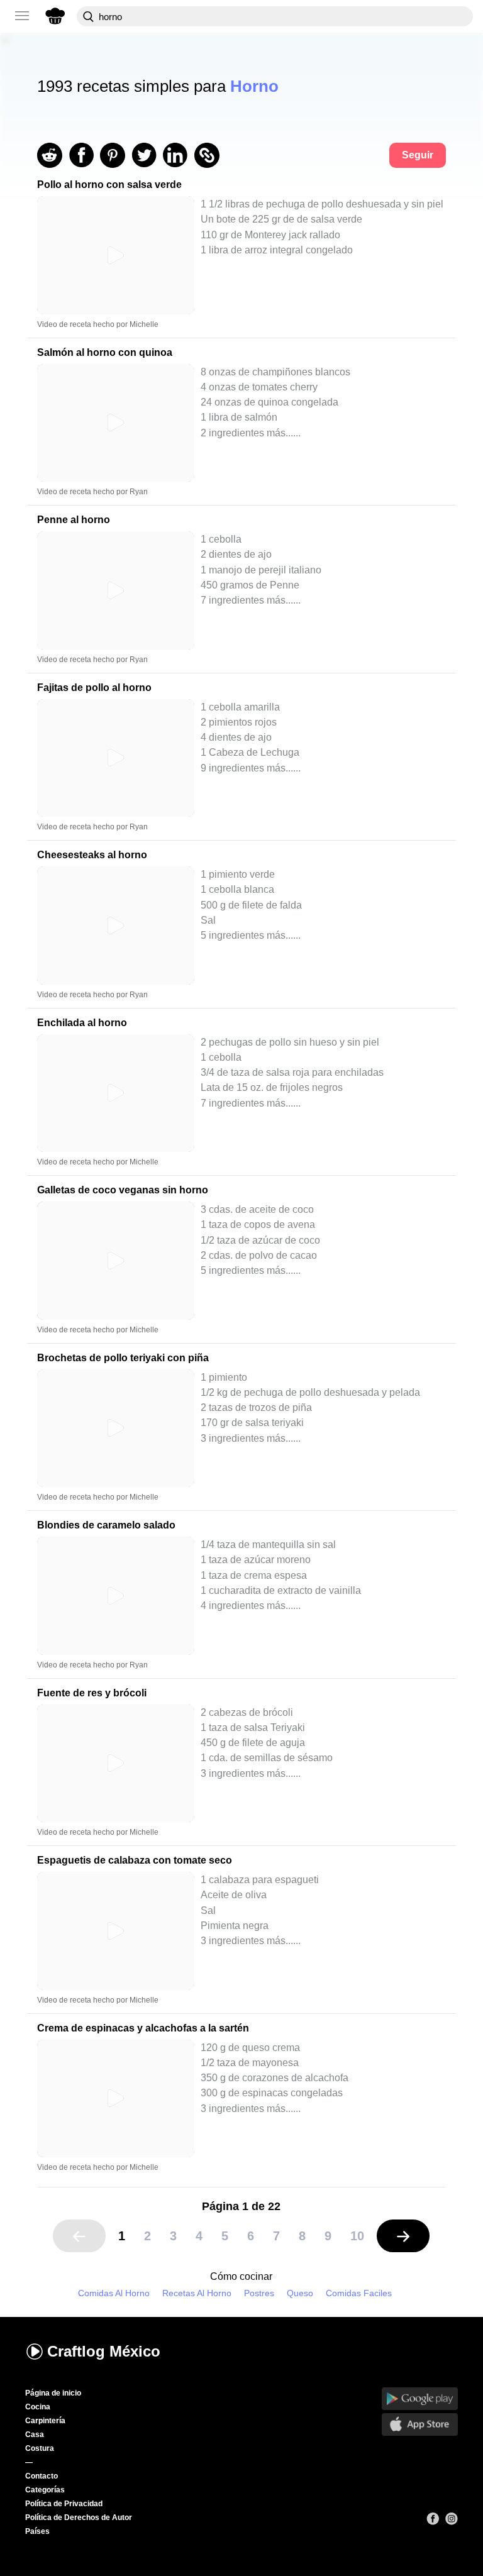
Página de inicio (53, 2393)
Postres (259, 2293)
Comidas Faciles (359, 2293)
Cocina (38, 2407)
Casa (35, 2435)
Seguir (418, 155)
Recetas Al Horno (197, 2293)
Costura (40, 2448)
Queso (300, 2293)
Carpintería (45, 2421)
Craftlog (104, 2351)
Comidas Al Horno (114, 2293)
